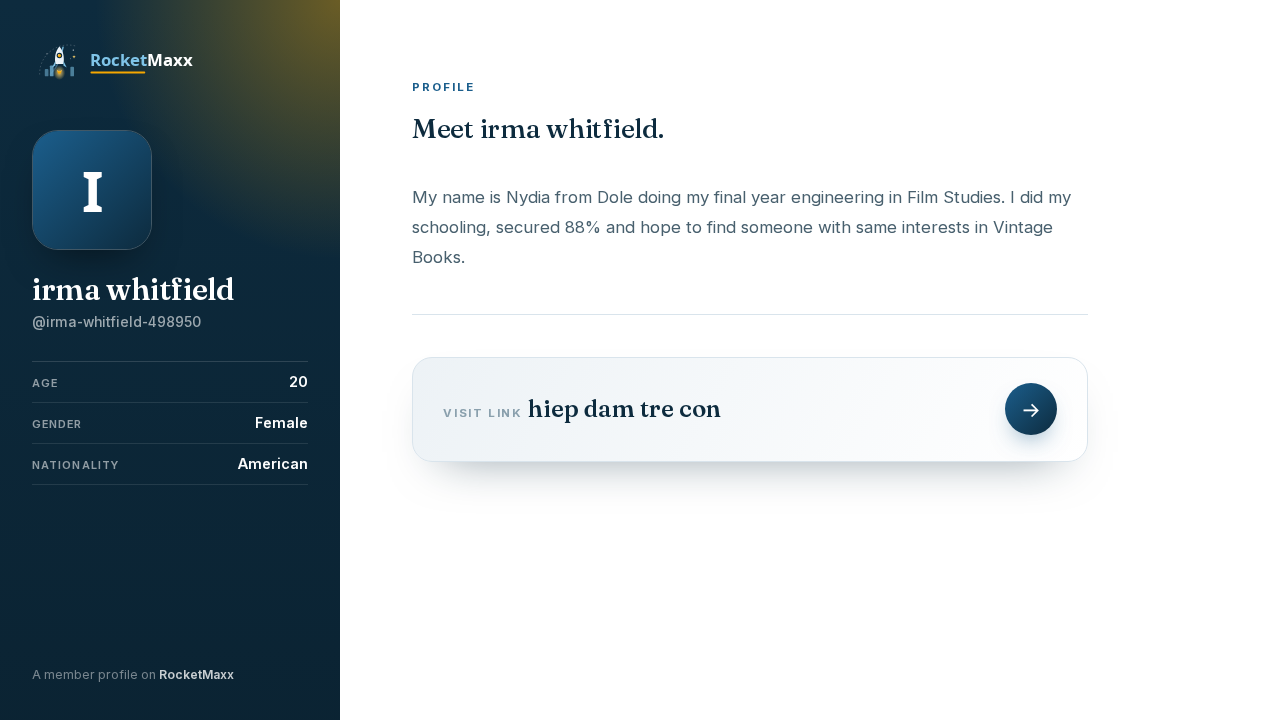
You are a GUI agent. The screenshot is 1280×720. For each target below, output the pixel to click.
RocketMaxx (196, 674)
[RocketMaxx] (127, 78)
